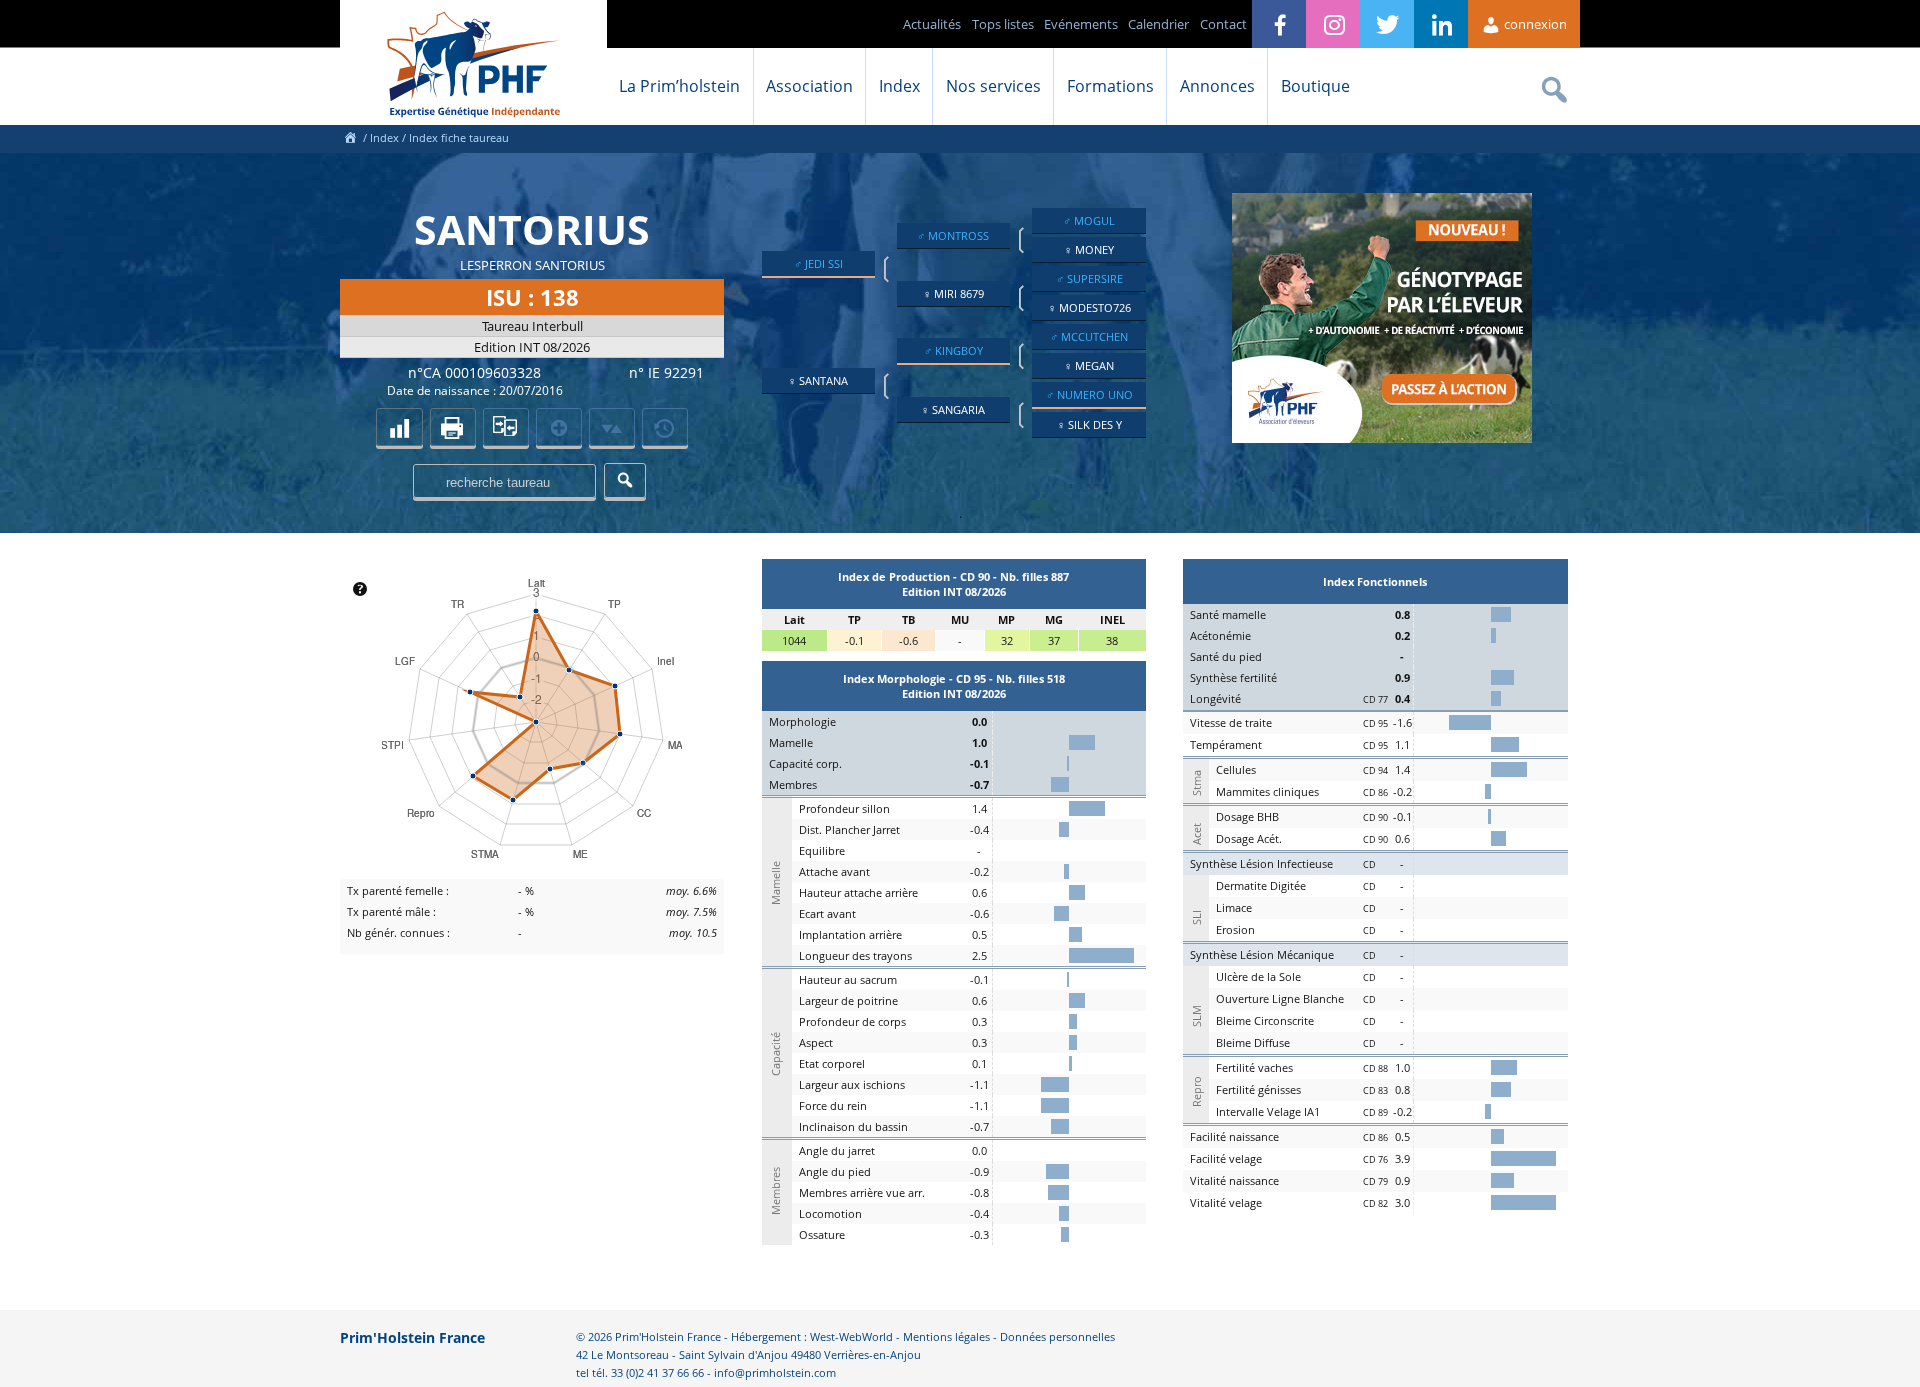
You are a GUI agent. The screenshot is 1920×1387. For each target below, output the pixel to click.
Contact (1223, 24)
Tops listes (1003, 24)
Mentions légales (946, 1336)
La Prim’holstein (679, 86)
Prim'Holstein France (412, 1337)
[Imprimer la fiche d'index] (453, 427)
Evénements (1081, 24)
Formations (1110, 86)
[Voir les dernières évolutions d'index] (612, 427)
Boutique (1315, 86)
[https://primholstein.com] (350, 137)
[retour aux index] (399, 427)
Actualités (932, 24)
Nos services (993, 86)
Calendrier (1158, 24)
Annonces (1217, 86)
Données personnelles (1057, 1336)
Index (899, 86)
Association (809, 86)
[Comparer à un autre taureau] (506, 427)
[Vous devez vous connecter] (665, 427)
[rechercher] (625, 480)
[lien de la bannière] (1382, 438)
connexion (1534, 24)
